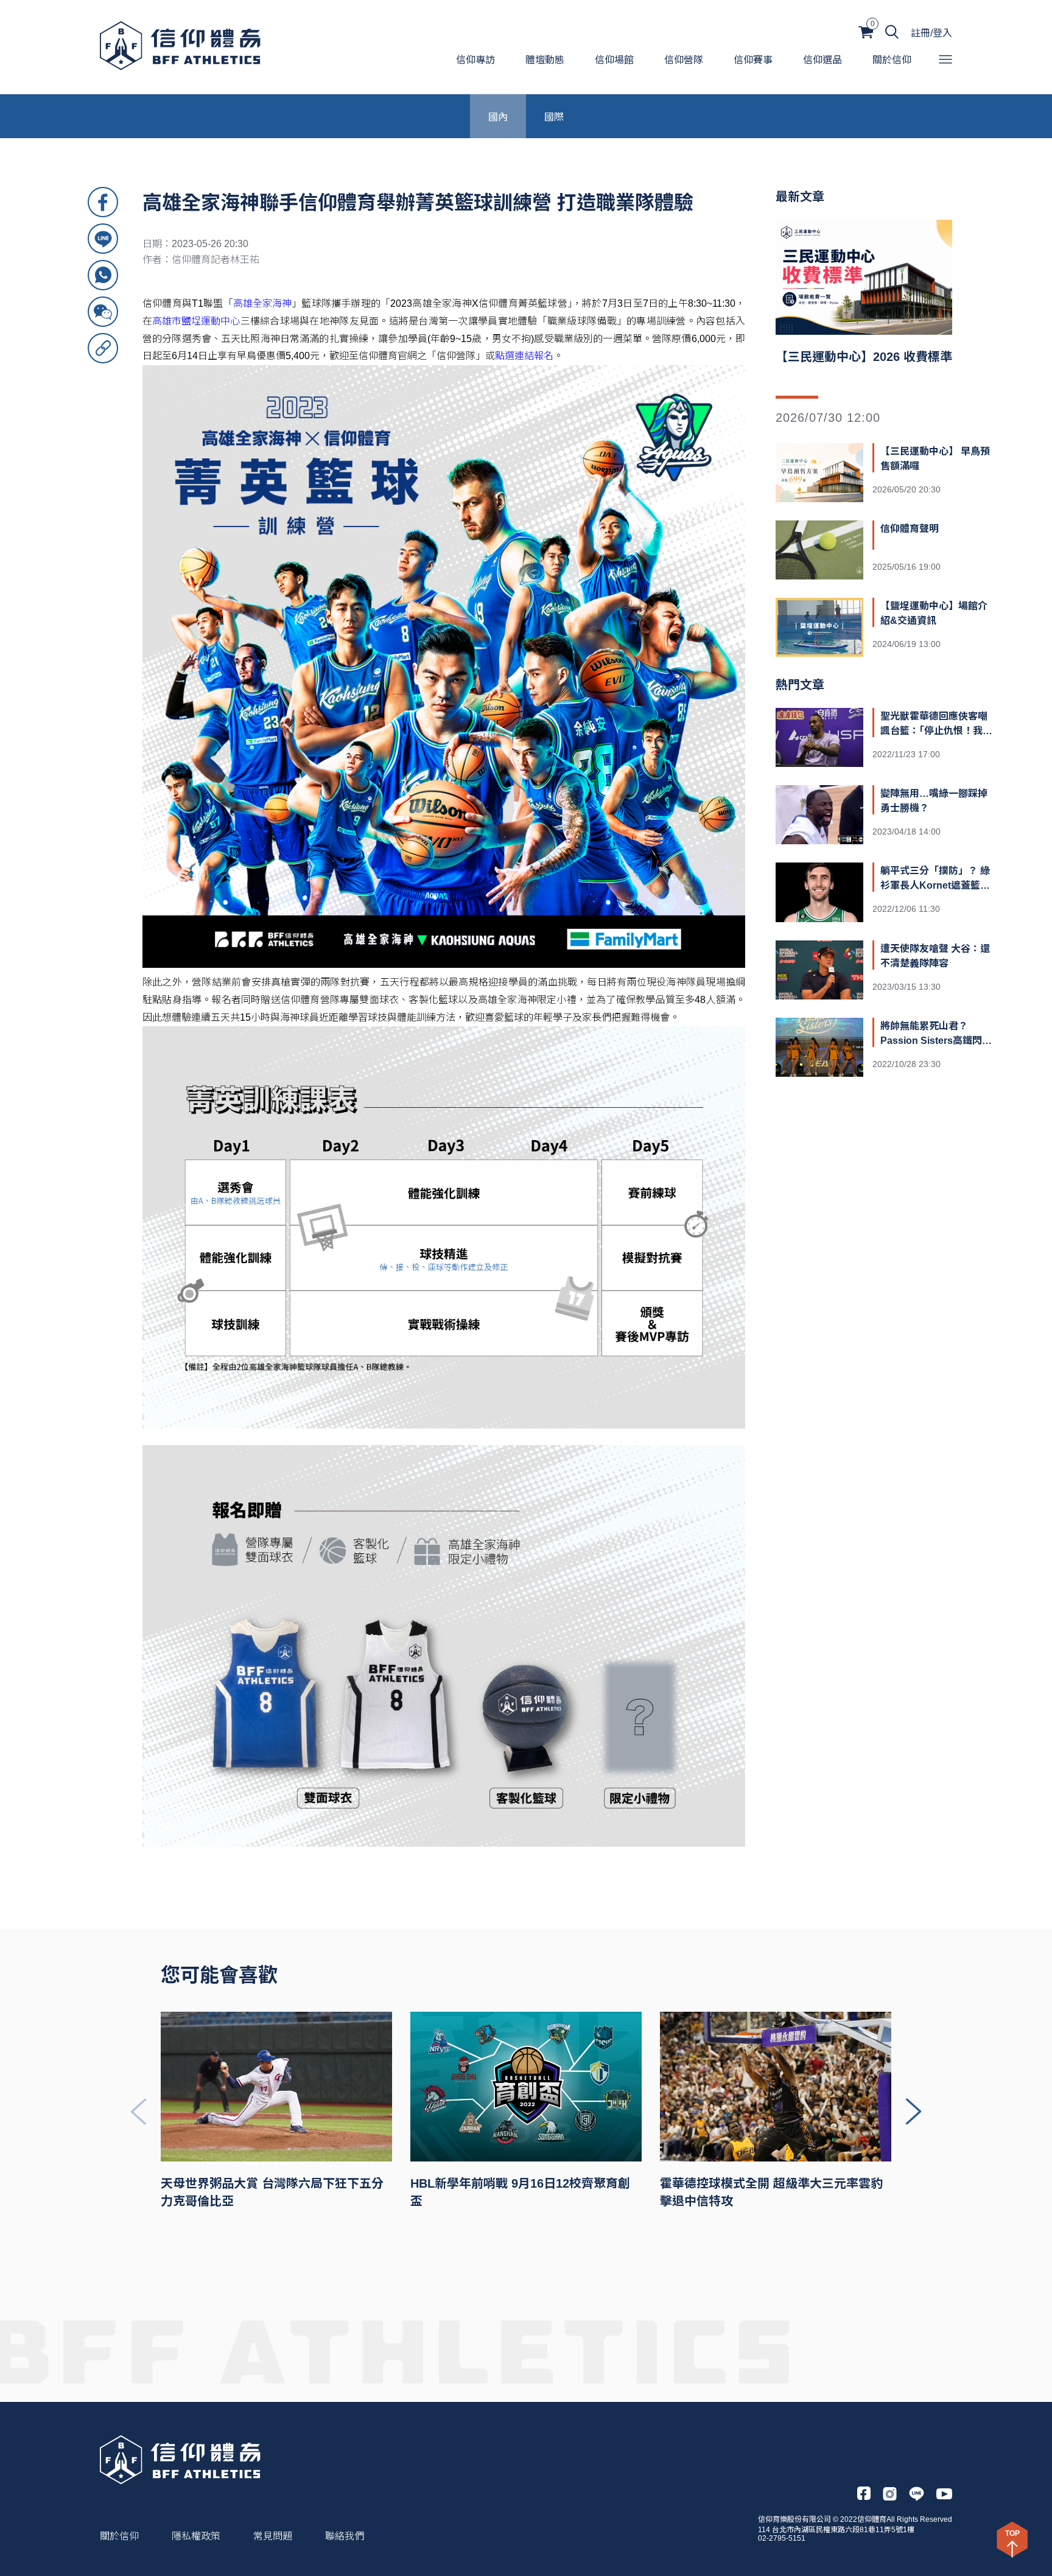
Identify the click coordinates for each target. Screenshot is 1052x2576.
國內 (498, 116)
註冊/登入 (931, 33)
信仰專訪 (475, 60)
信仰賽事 (753, 60)
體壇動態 (545, 60)
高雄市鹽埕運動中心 (196, 321)
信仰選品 (822, 60)
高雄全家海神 (262, 303)
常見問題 (273, 2536)
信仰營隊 (684, 60)
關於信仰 (892, 60)
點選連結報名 (524, 356)
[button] (913, 2112)
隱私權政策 (196, 2536)
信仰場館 (614, 60)
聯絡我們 (345, 2536)
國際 (554, 116)
